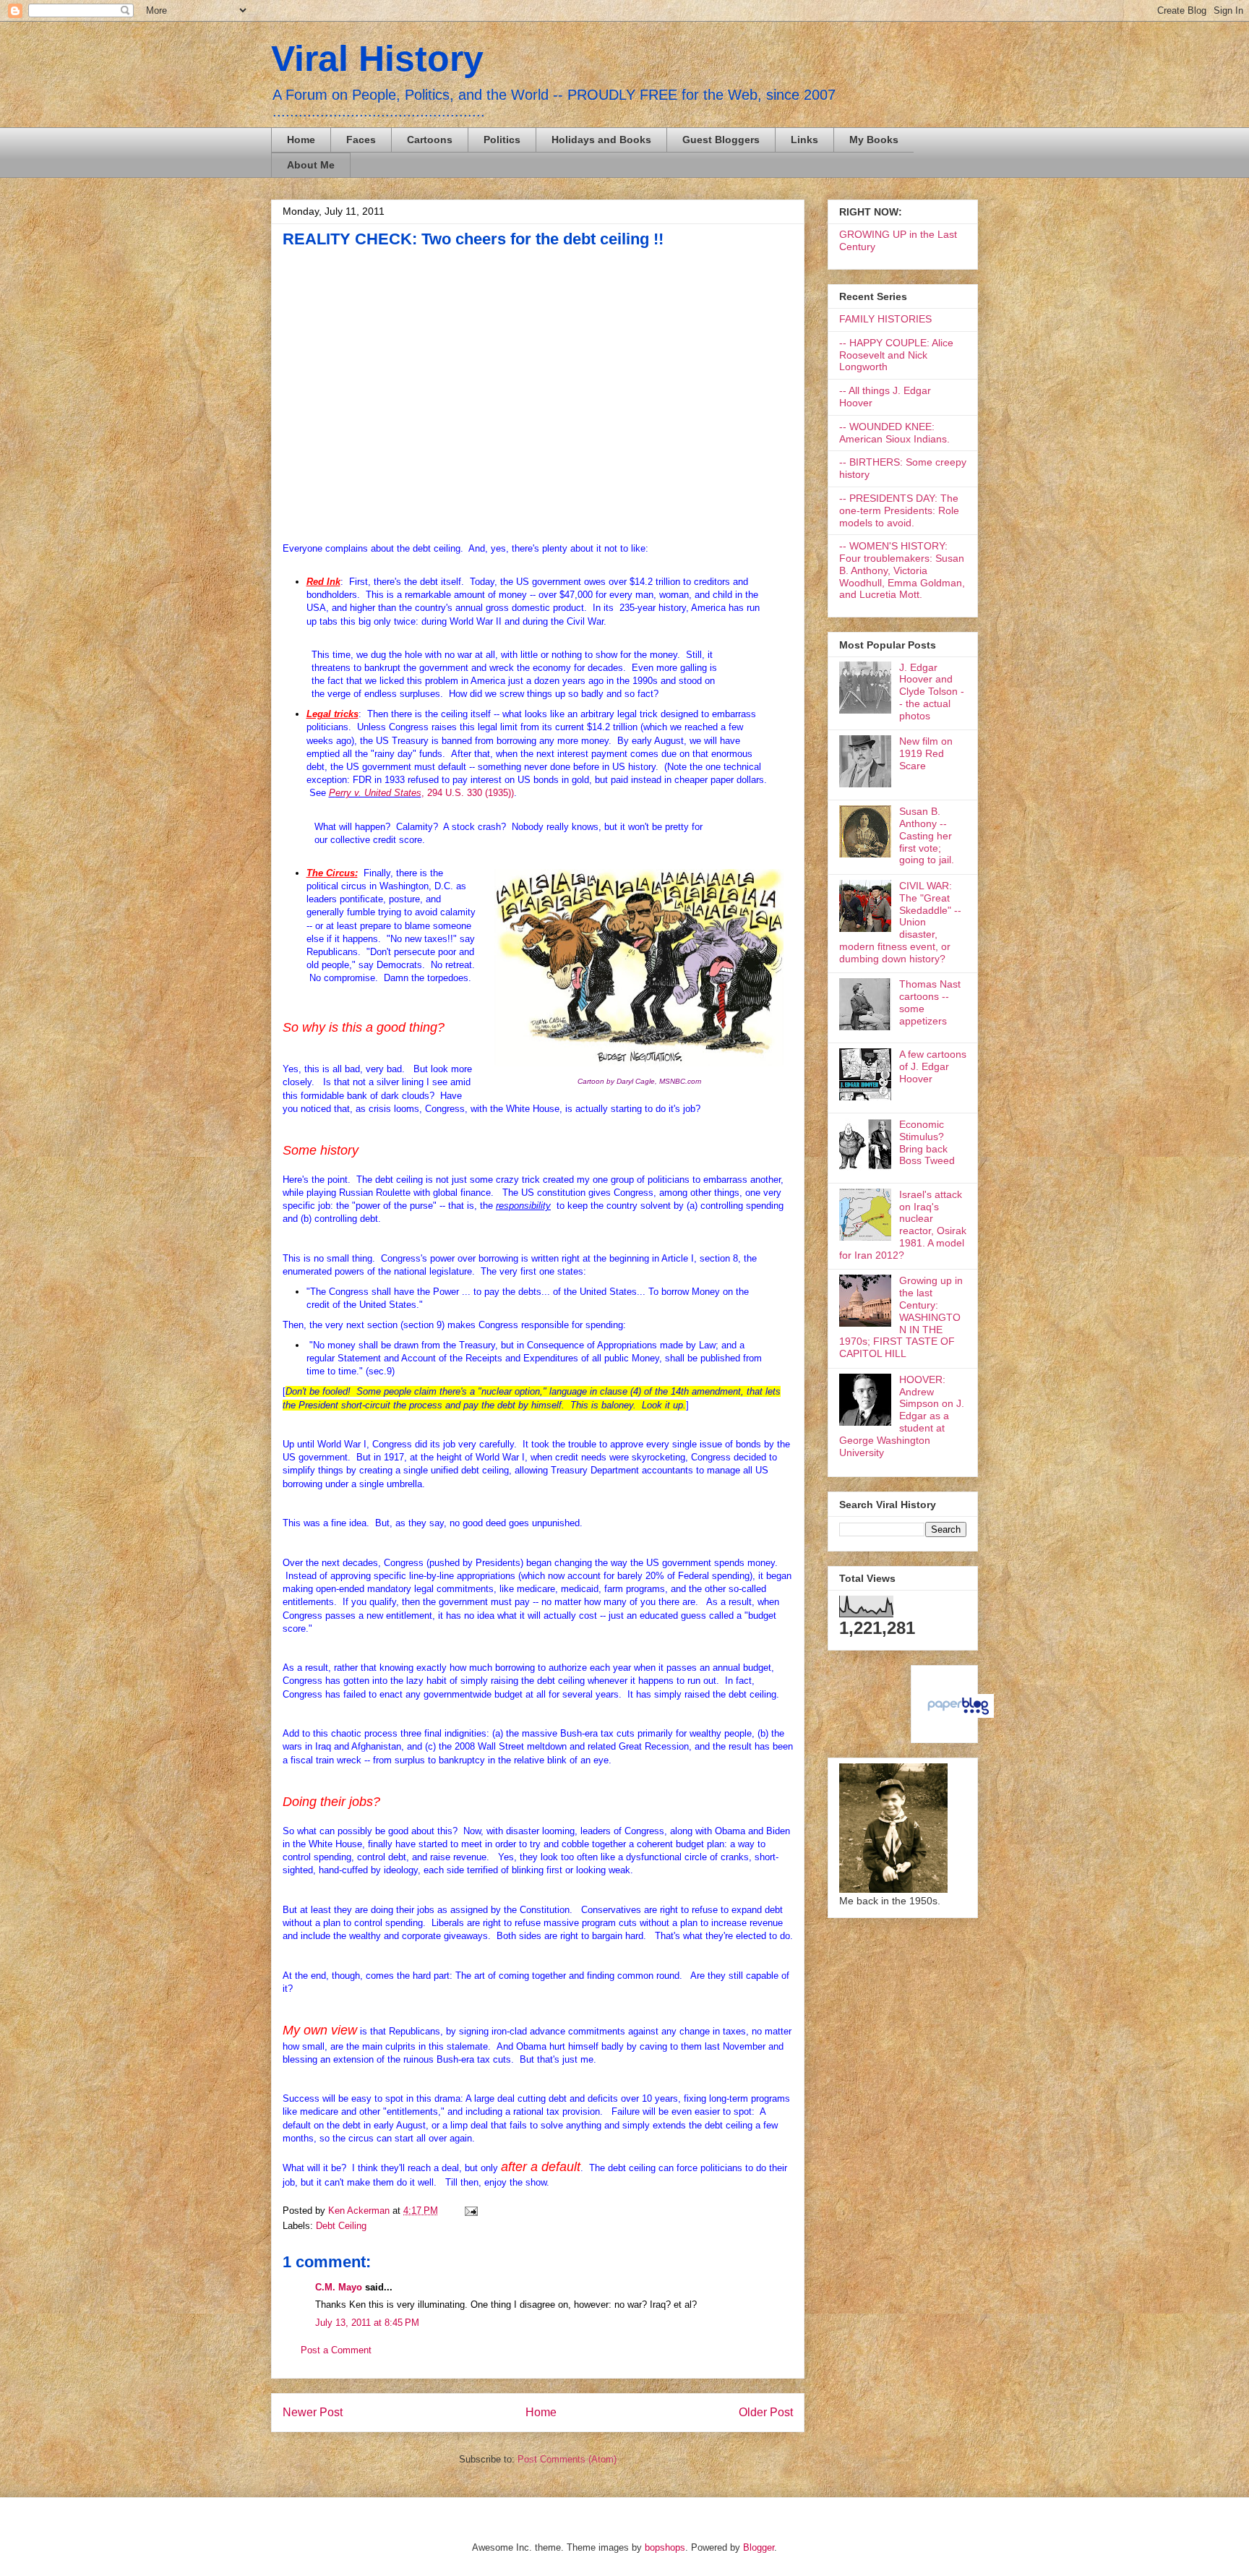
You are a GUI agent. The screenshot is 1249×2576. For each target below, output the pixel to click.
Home (301, 140)
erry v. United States (378, 793)
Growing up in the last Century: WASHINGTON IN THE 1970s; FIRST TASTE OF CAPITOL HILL (901, 1317)
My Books (874, 140)
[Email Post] (469, 2211)
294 (436, 793)
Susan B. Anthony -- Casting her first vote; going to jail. (927, 835)
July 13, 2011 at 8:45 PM (367, 2323)
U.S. (455, 793)
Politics (502, 140)
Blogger (759, 2547)
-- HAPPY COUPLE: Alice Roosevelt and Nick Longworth (896, 355)
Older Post (766, 2412)
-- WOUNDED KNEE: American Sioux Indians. (894, 433)
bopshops (665, 2547)
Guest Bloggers (721, 140)
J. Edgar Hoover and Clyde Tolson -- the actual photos (932, 692)
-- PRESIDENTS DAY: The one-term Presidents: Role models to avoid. (899, 510)
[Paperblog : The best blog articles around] (958, 1714)
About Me (311, 165)
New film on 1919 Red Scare (926, 753)
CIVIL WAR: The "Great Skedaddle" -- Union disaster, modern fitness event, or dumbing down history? (900, 922)
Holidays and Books (601, 140)
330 (475, 793)
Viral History (377, 59)
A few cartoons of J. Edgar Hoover (933, 1066)
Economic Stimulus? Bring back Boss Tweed (927, 1142)
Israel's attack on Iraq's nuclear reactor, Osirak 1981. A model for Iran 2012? (903, 1225)
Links (804, 140)
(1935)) (498, 793)
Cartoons (430, 140)
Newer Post (313, 2412)
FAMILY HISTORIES (885, 319)
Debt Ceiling (341, 2226)
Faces (361, 140)
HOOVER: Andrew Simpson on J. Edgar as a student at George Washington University (902, 1416)
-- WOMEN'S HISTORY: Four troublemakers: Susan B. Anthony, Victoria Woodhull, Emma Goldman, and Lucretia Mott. (902, 570)
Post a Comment (336, 2350)
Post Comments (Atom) (567, 2459)
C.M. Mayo (339, 2287)
